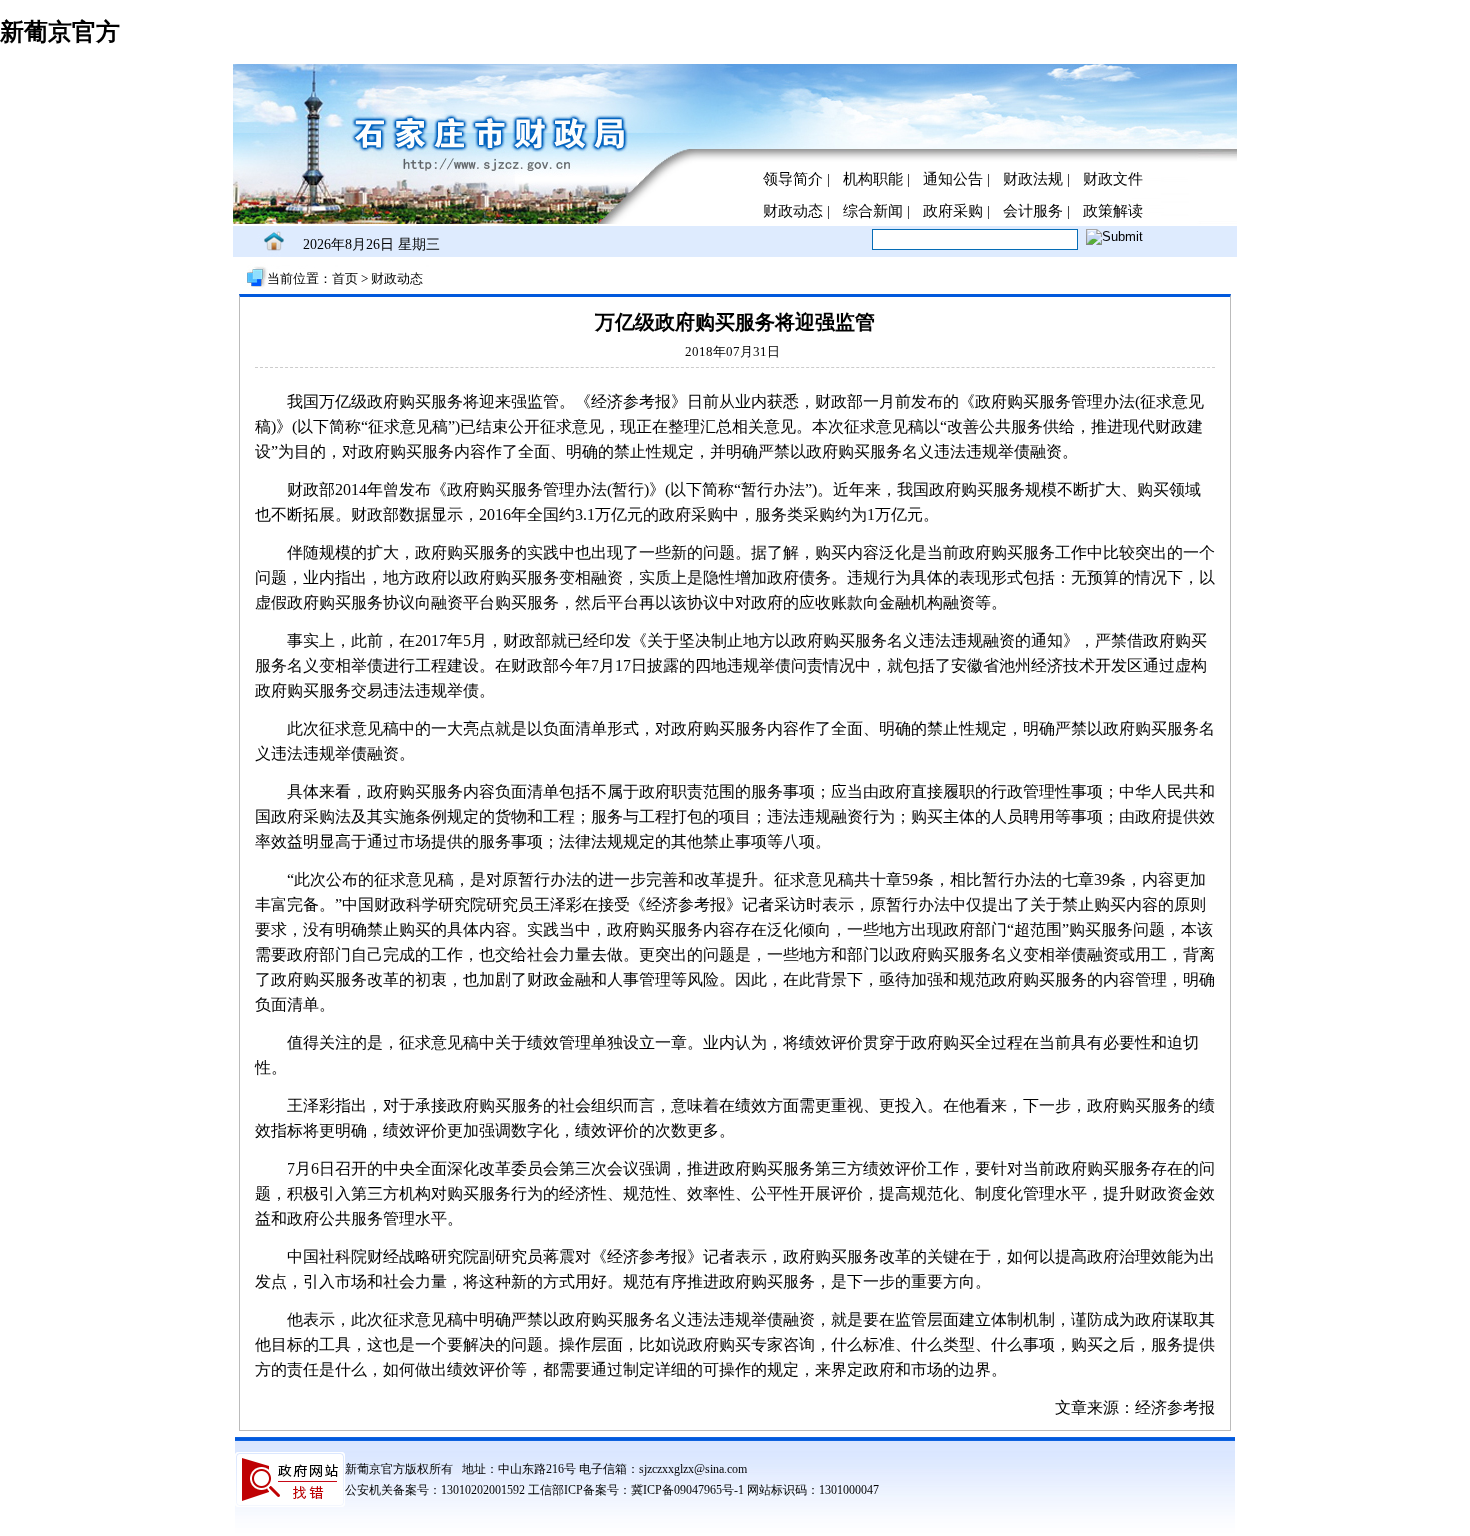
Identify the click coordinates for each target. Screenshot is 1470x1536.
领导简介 (793, 179)
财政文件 (1113, 179)
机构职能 (873, 179)
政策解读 (1113, 211)
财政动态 (793, 211)
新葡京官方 (60, 32)
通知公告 (953, 179)
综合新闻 (873, 211)
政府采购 (953, 211)
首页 (346, 278)
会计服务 (1033, 211)
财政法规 (1033, 179)
